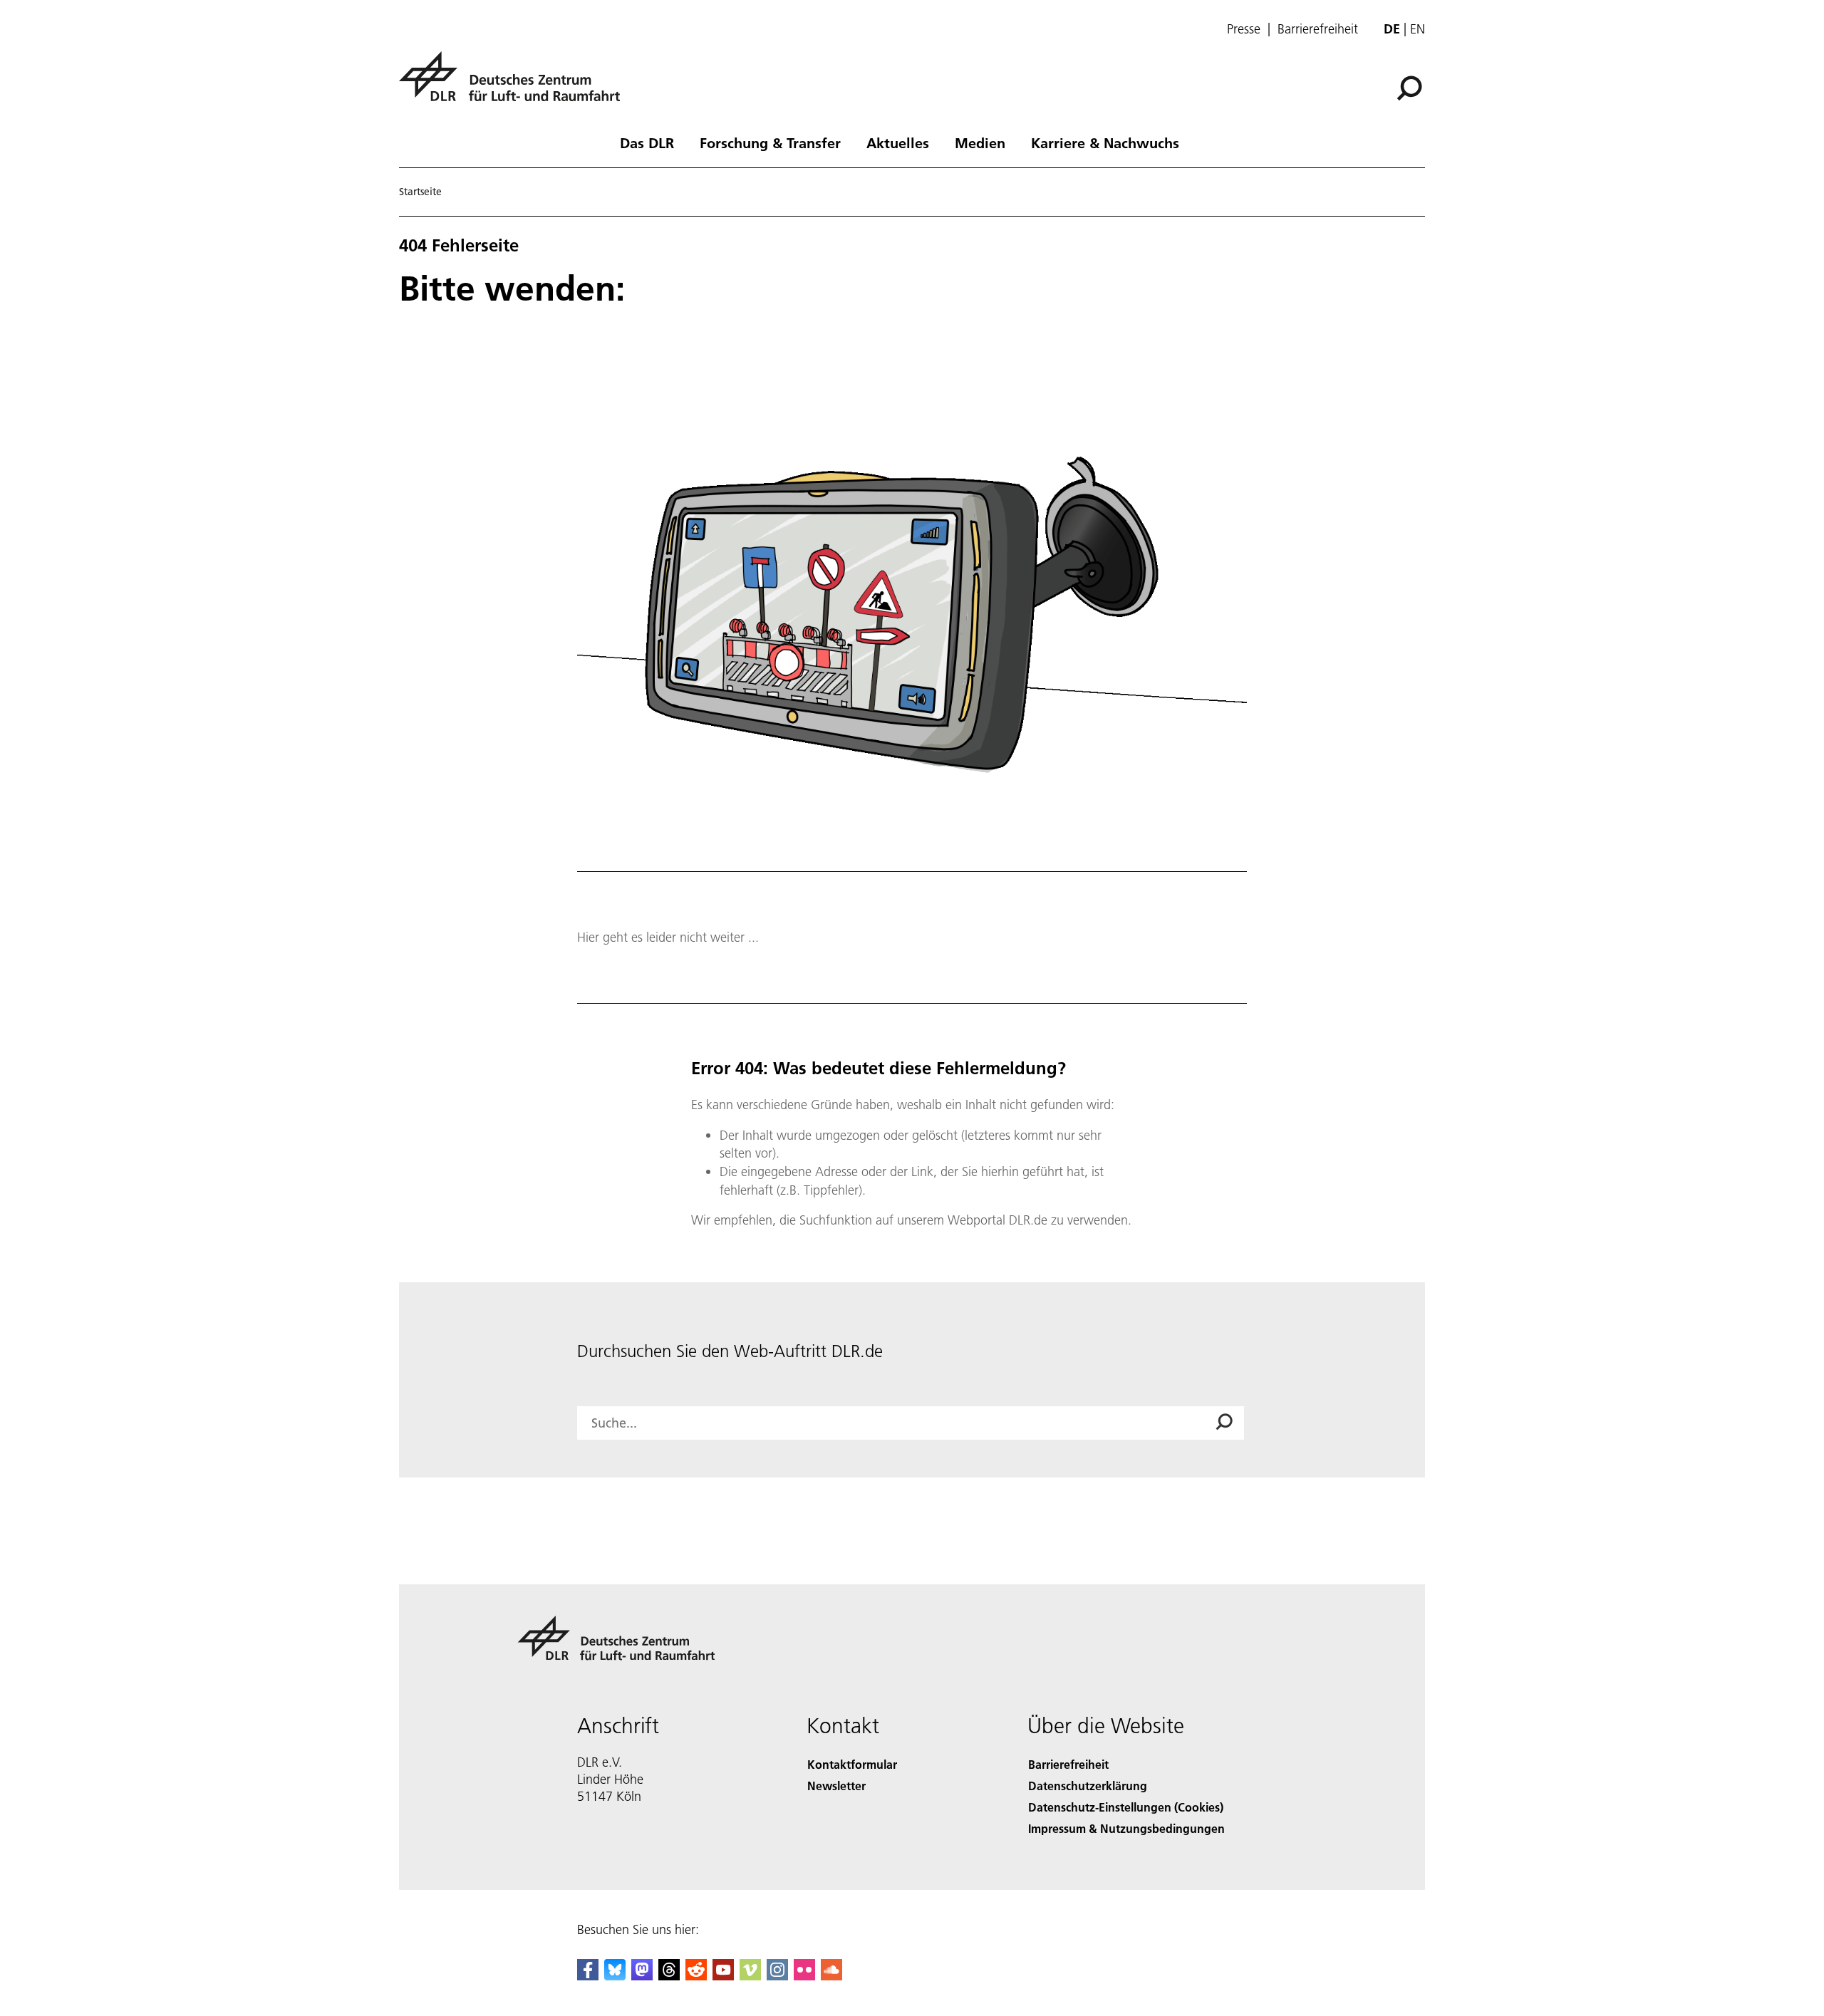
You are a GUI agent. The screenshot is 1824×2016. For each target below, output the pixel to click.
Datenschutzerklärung (1088, 1786)
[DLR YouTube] (723, 1976)
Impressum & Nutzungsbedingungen (1126, 1828)
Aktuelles (898, 142)
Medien (980, 142)
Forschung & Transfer (770, 142)
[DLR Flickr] (804, 1976)
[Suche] (1411, 87)
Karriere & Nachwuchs (1105, 142)
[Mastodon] (642, 1976)
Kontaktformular (852, 1764)
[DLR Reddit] (696, 1976)
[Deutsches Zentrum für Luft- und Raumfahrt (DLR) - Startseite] (515, 84)
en (1418, 29)
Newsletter (836, 1786)
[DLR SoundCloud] (831, 1976)
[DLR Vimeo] (750, 1976)
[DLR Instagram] (777, 1976)
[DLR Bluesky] (615, 1976)
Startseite (420, 192)
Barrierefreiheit (1318, 29)
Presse (1244, 29)
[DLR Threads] (669, 1976)
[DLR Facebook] (588, 1976)
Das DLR (647, 142)
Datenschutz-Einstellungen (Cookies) (1126, 1807)
